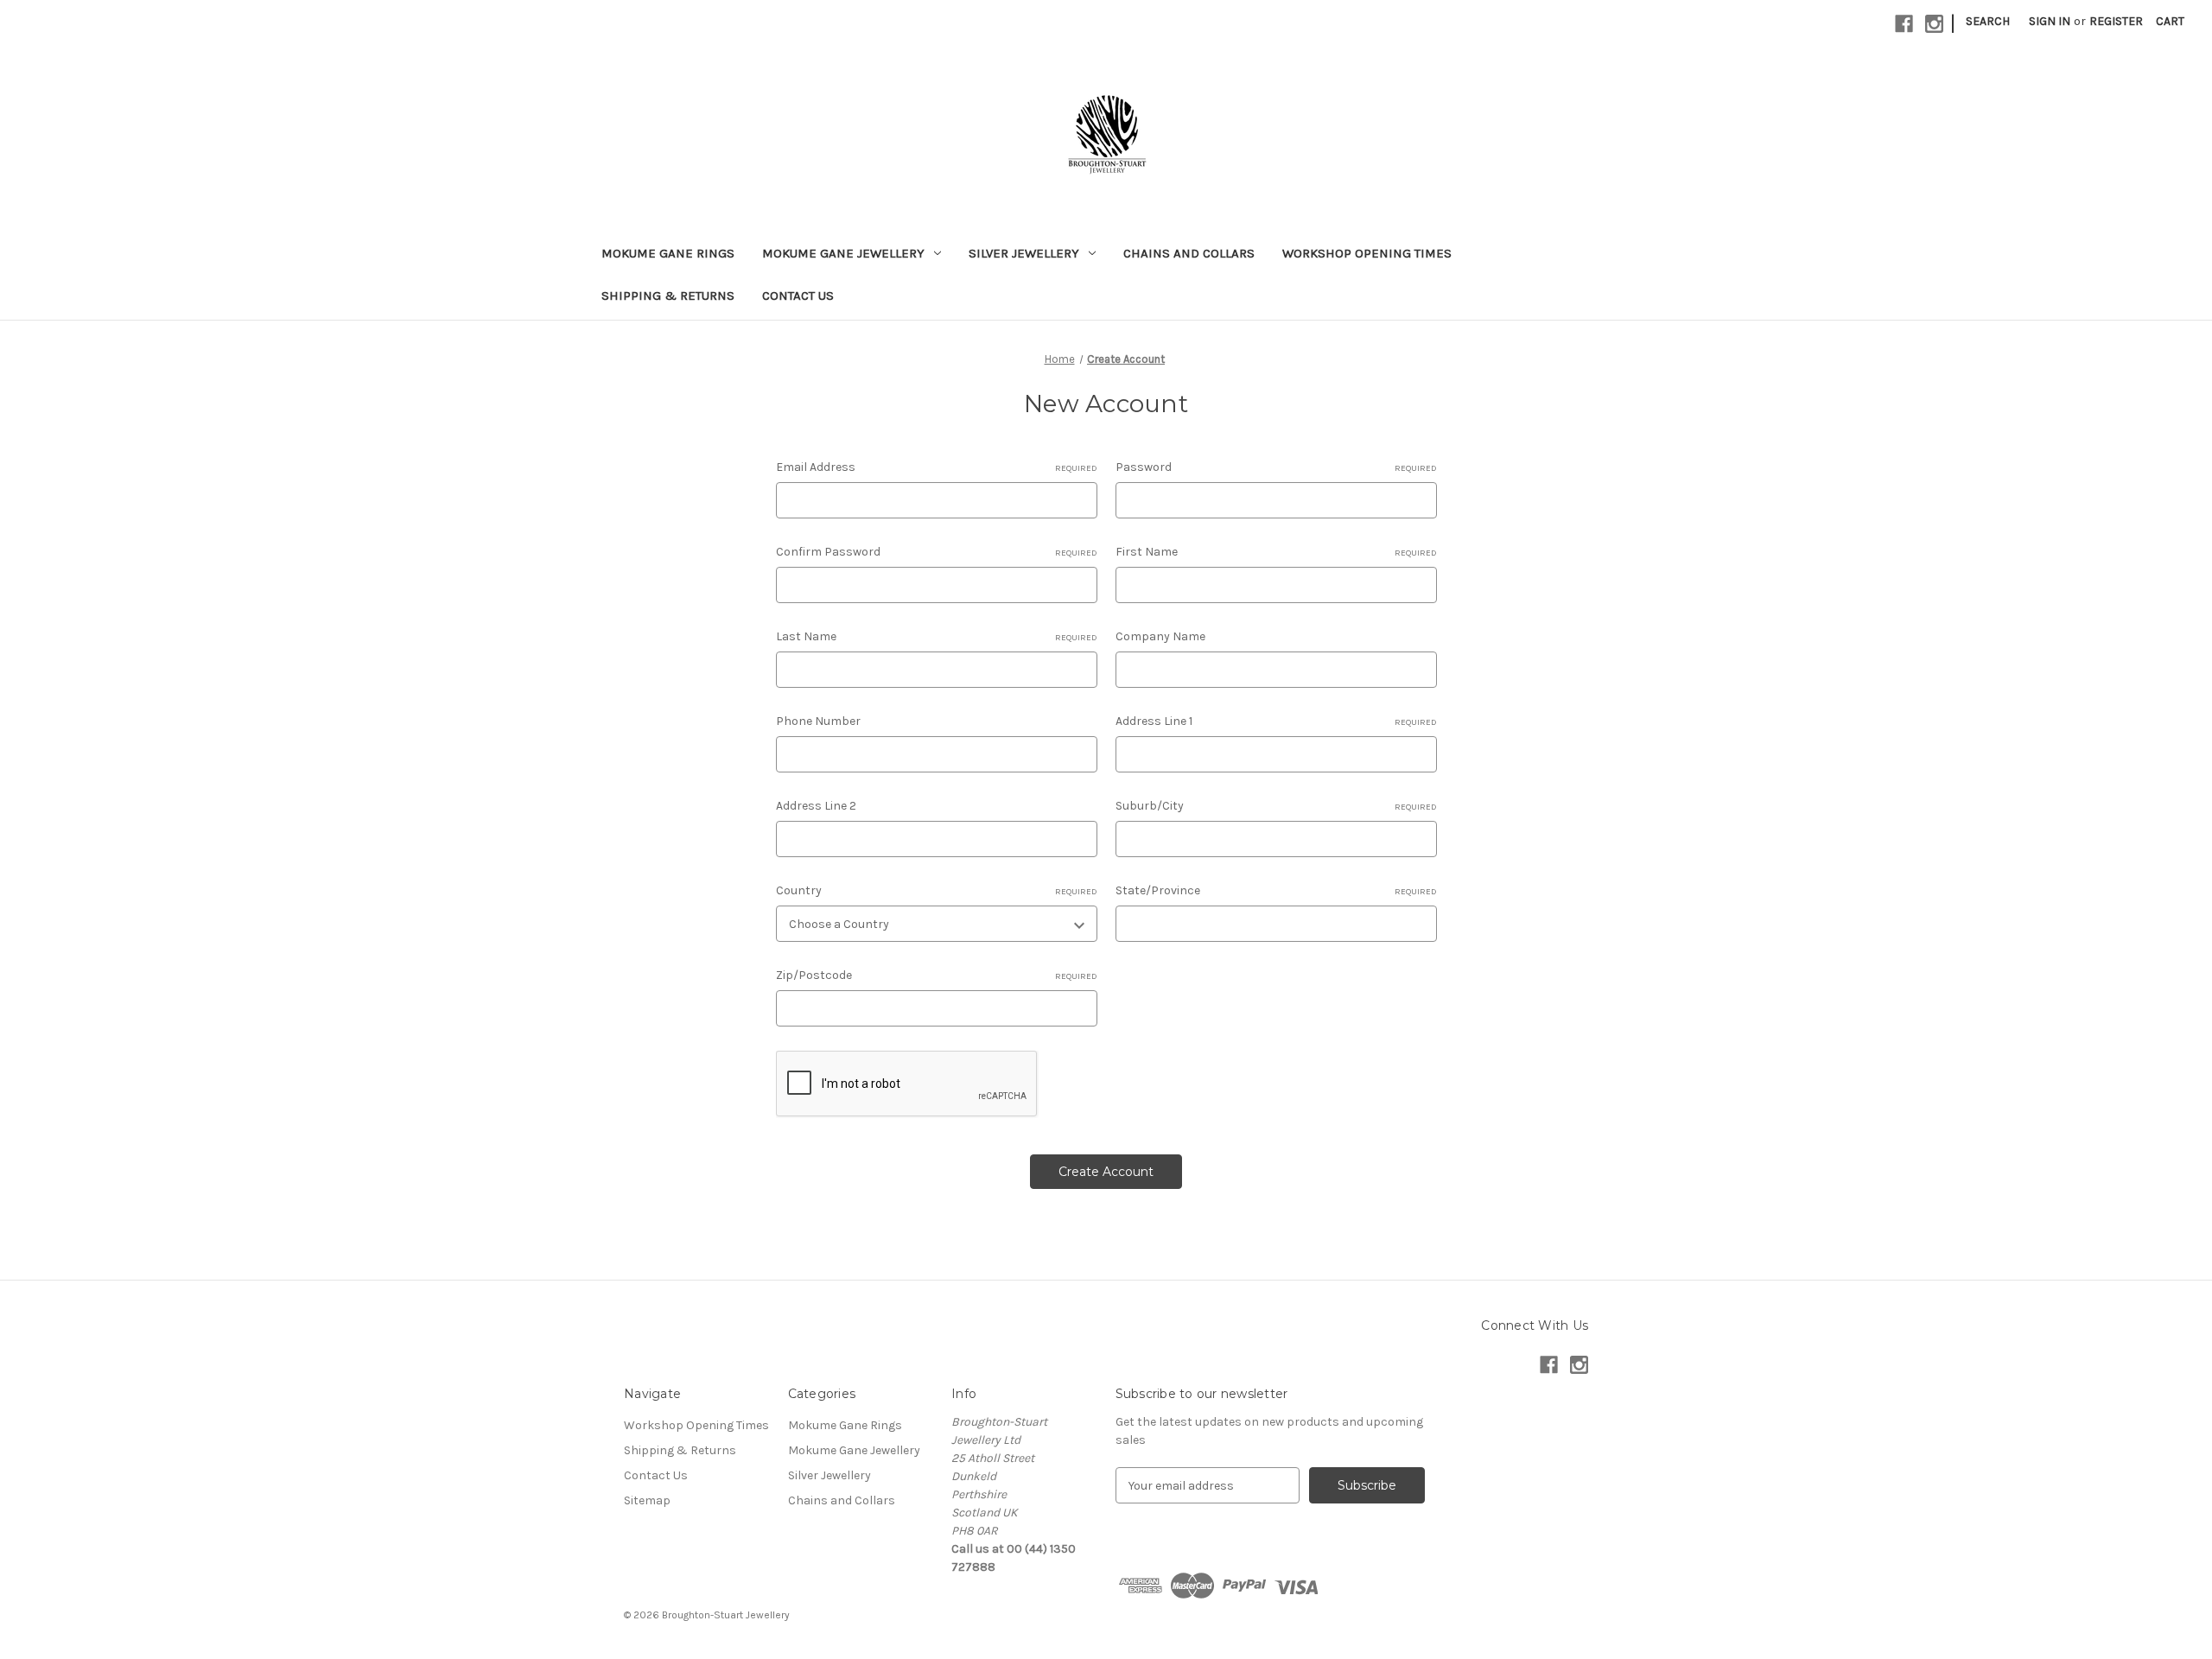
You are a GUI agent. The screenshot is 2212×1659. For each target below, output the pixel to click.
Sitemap (647, 1500)
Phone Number (818, 721)
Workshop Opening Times (1367, 253)
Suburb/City (1276, 806)
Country (937, 890)
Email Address (937, 467)
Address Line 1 (1276, 721)
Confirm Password (937, 552)
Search (1988, 21)
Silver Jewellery (1024, 253)
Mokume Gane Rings (668, 253)
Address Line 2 (816, 806)
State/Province (1276, 890)
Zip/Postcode (937, 975)
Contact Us (798, 296)
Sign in (2050, 21)
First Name (1276, 552)
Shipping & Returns (668, 296)
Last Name (937, 636)
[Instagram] (1934, 24)
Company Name (1160, 636)
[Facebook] (1904, 24)
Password (1276, 467)
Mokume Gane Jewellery (843, 253)
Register (2116, 21)
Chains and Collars (1189, 253)
